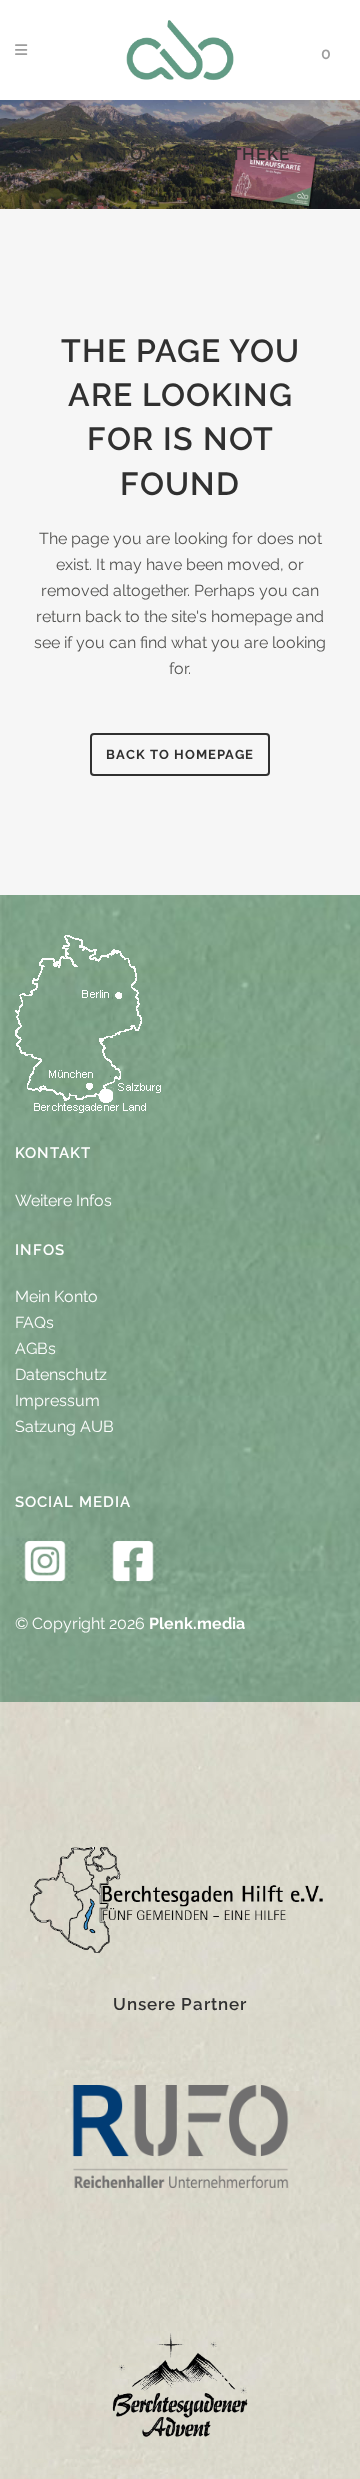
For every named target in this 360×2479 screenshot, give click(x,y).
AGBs (35, 1348)
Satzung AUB (64, 1426)
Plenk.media (197, 1623)
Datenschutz (61, 1374)
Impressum (57, 1400)
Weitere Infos (63, 1200)
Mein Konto (56, 1296)
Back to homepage (180, 754)
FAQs (34, 1322)
